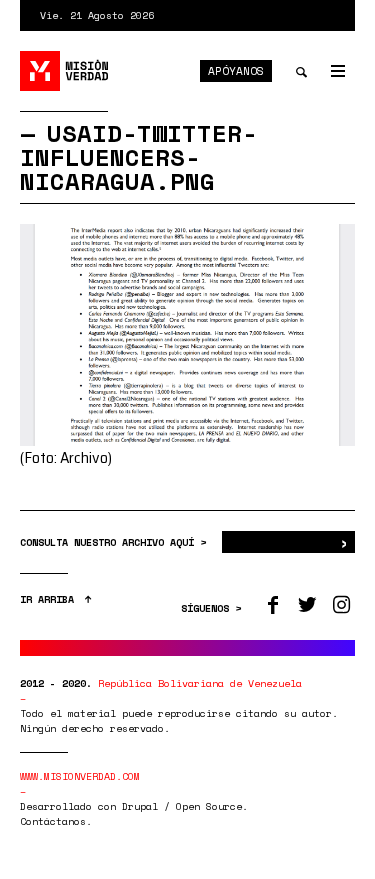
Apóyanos (236, 71)
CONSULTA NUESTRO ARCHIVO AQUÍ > (116, 542)
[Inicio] (65, 71)
